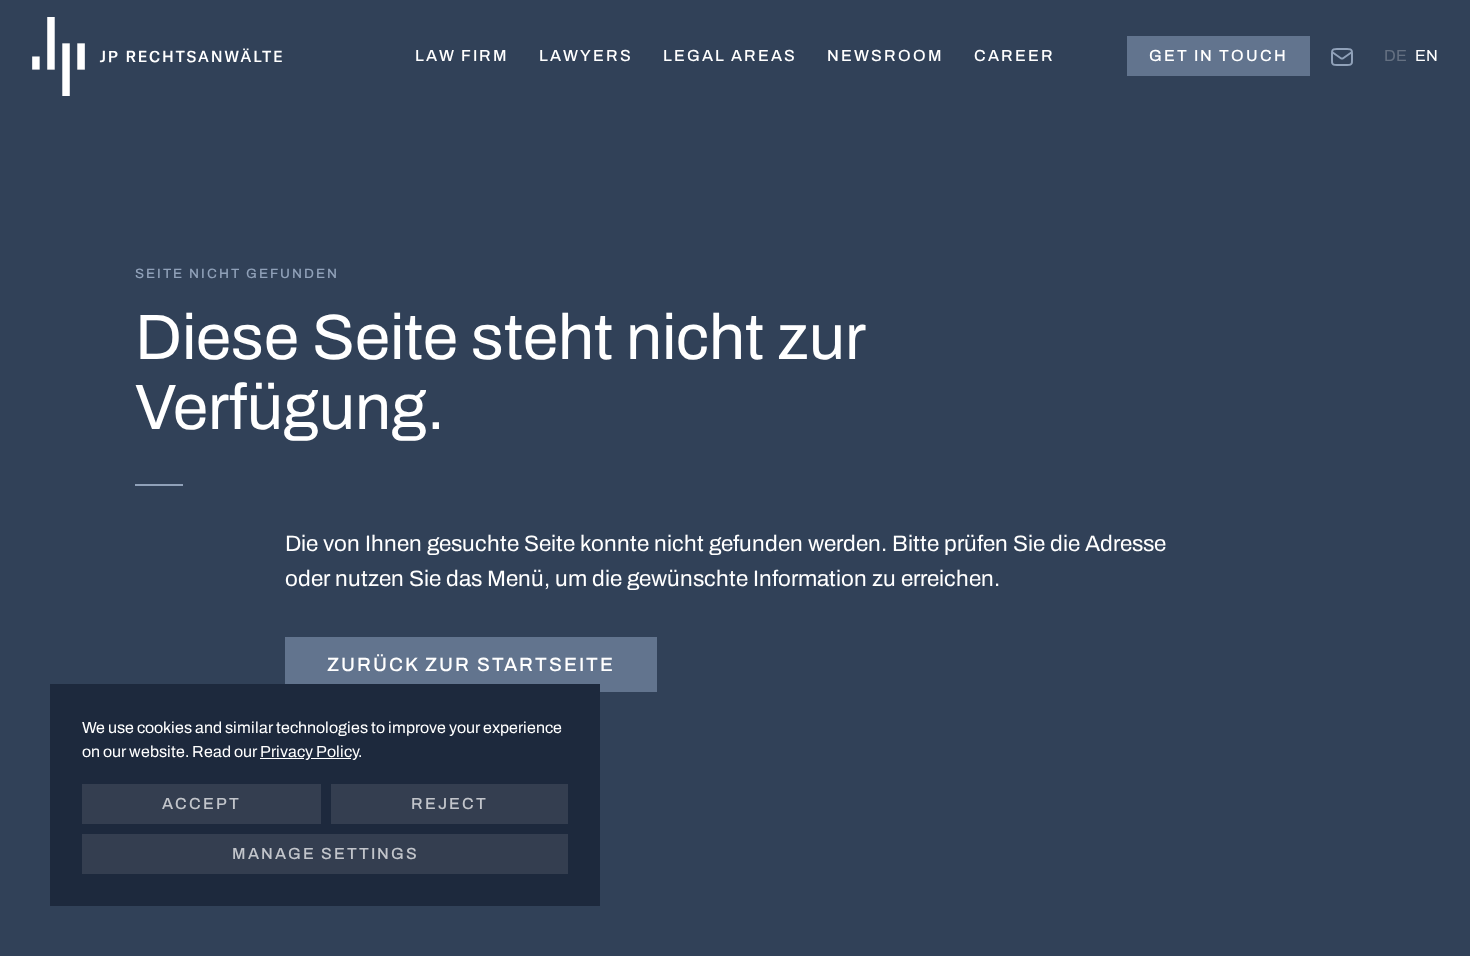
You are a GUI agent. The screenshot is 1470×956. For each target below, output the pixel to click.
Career (1014, 55)
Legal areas (730, 55)
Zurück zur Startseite (471, 664)
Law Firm (462, 55)
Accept (201, 803)
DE (1395, 55)
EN (1426, 55)
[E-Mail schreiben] (1342, 55)
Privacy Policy (309, 751)
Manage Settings (325, 853)
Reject (449, 803)
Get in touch (1218, 55)
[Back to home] (157, 56)
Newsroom (885, 55)
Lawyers (586, 55)
